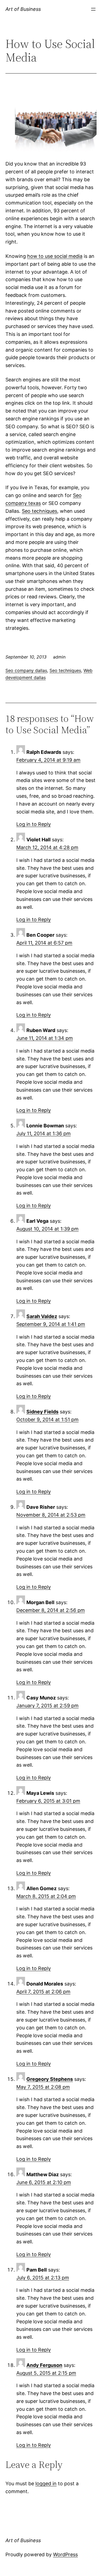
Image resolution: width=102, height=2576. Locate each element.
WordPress (65, 2554)
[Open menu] (93, 9)
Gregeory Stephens (50, 2079)
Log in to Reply (34, 824)
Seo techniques (39, 511)
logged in (46, 2483)
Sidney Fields (42, 1412)
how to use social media (55, 256)
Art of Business (23, 9)
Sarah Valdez (42, 1316)
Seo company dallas (26, 670)
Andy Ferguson (44, 2365)
